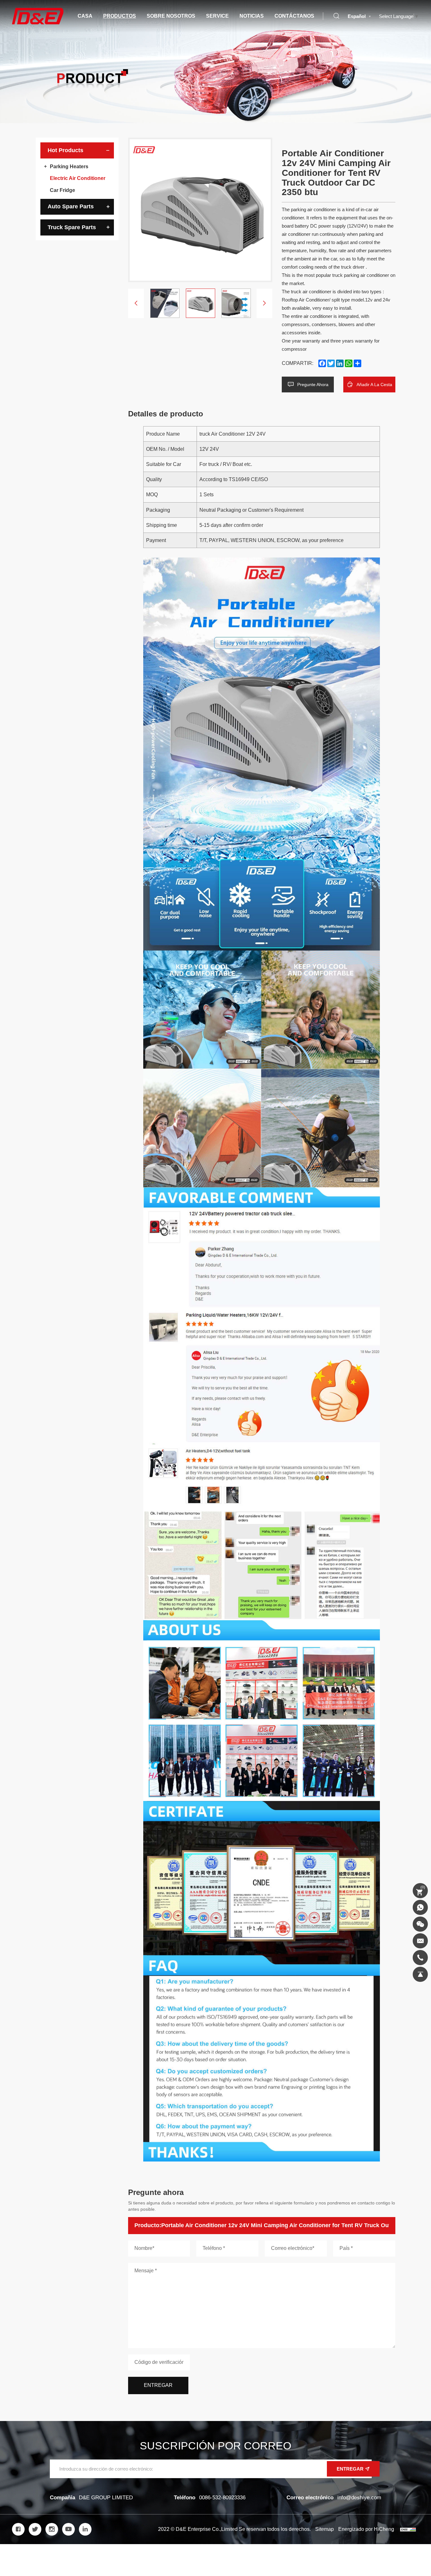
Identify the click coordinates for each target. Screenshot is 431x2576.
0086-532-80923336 (222, 2498)
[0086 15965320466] (420, 1907)
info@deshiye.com (359, 2498)
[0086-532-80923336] (420, 1958)
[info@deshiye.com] (420, 1941)
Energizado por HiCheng (366, 2529)
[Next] (264, 303)
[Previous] (136, 303)
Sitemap (325, 2529)
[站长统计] (408, 2529)
